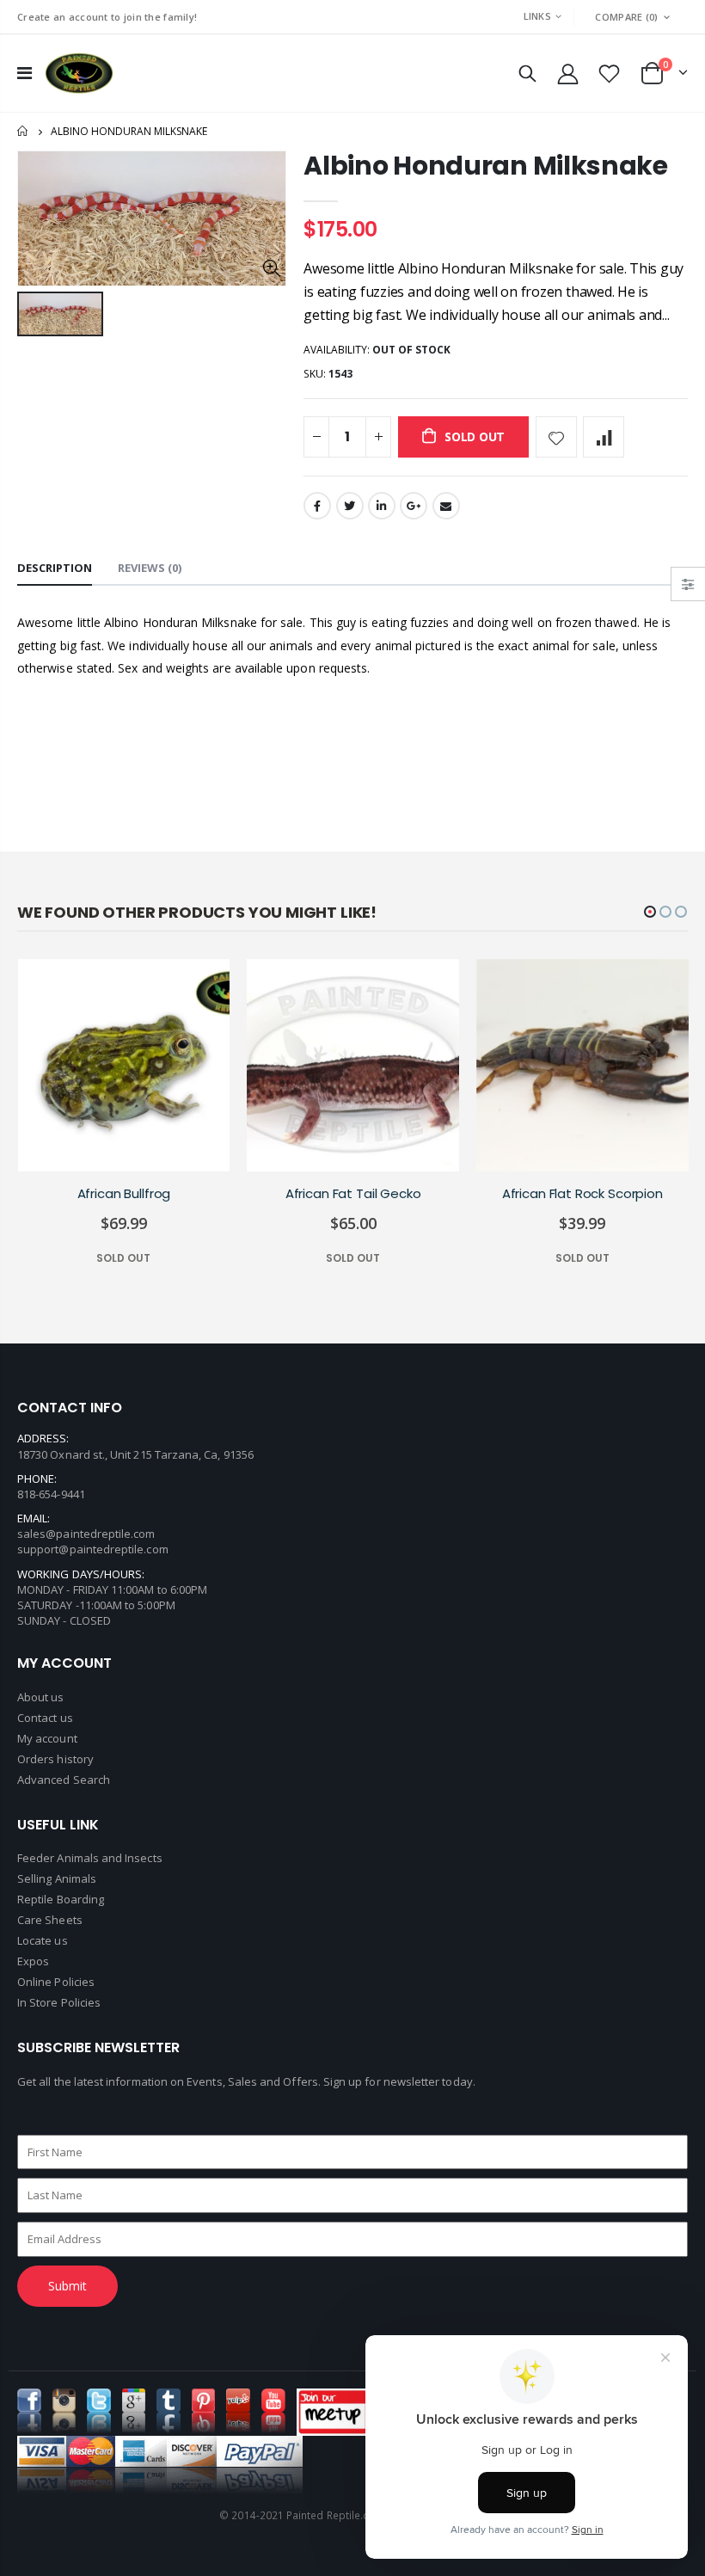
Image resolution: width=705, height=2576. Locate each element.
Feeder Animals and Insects (90, 1858)
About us (41, 1697)
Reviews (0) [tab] (150, 568)
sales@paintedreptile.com (86, 1534)
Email (446, 506)
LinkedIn (382, 506)
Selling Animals (57, 1878)
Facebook (317, 506)
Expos (33, 1961)
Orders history (55, 1759)
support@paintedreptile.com (93, 1549)
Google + (414, 506)
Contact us (45, 1718)
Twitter (350, 506)
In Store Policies (59, 2002)
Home (24, 131)
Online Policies (56, 1982)
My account (47, 1738)
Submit (67, 2286)
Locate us (43, 1940)
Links (537, 16)
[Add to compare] (604, 437)
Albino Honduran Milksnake (486, 166)
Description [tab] (55, 568)
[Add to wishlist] (556, 437)
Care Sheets (50, 1920)
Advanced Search (64, 1780)
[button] (650, 912)
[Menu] (25, 73)
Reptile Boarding (61, 1899)
